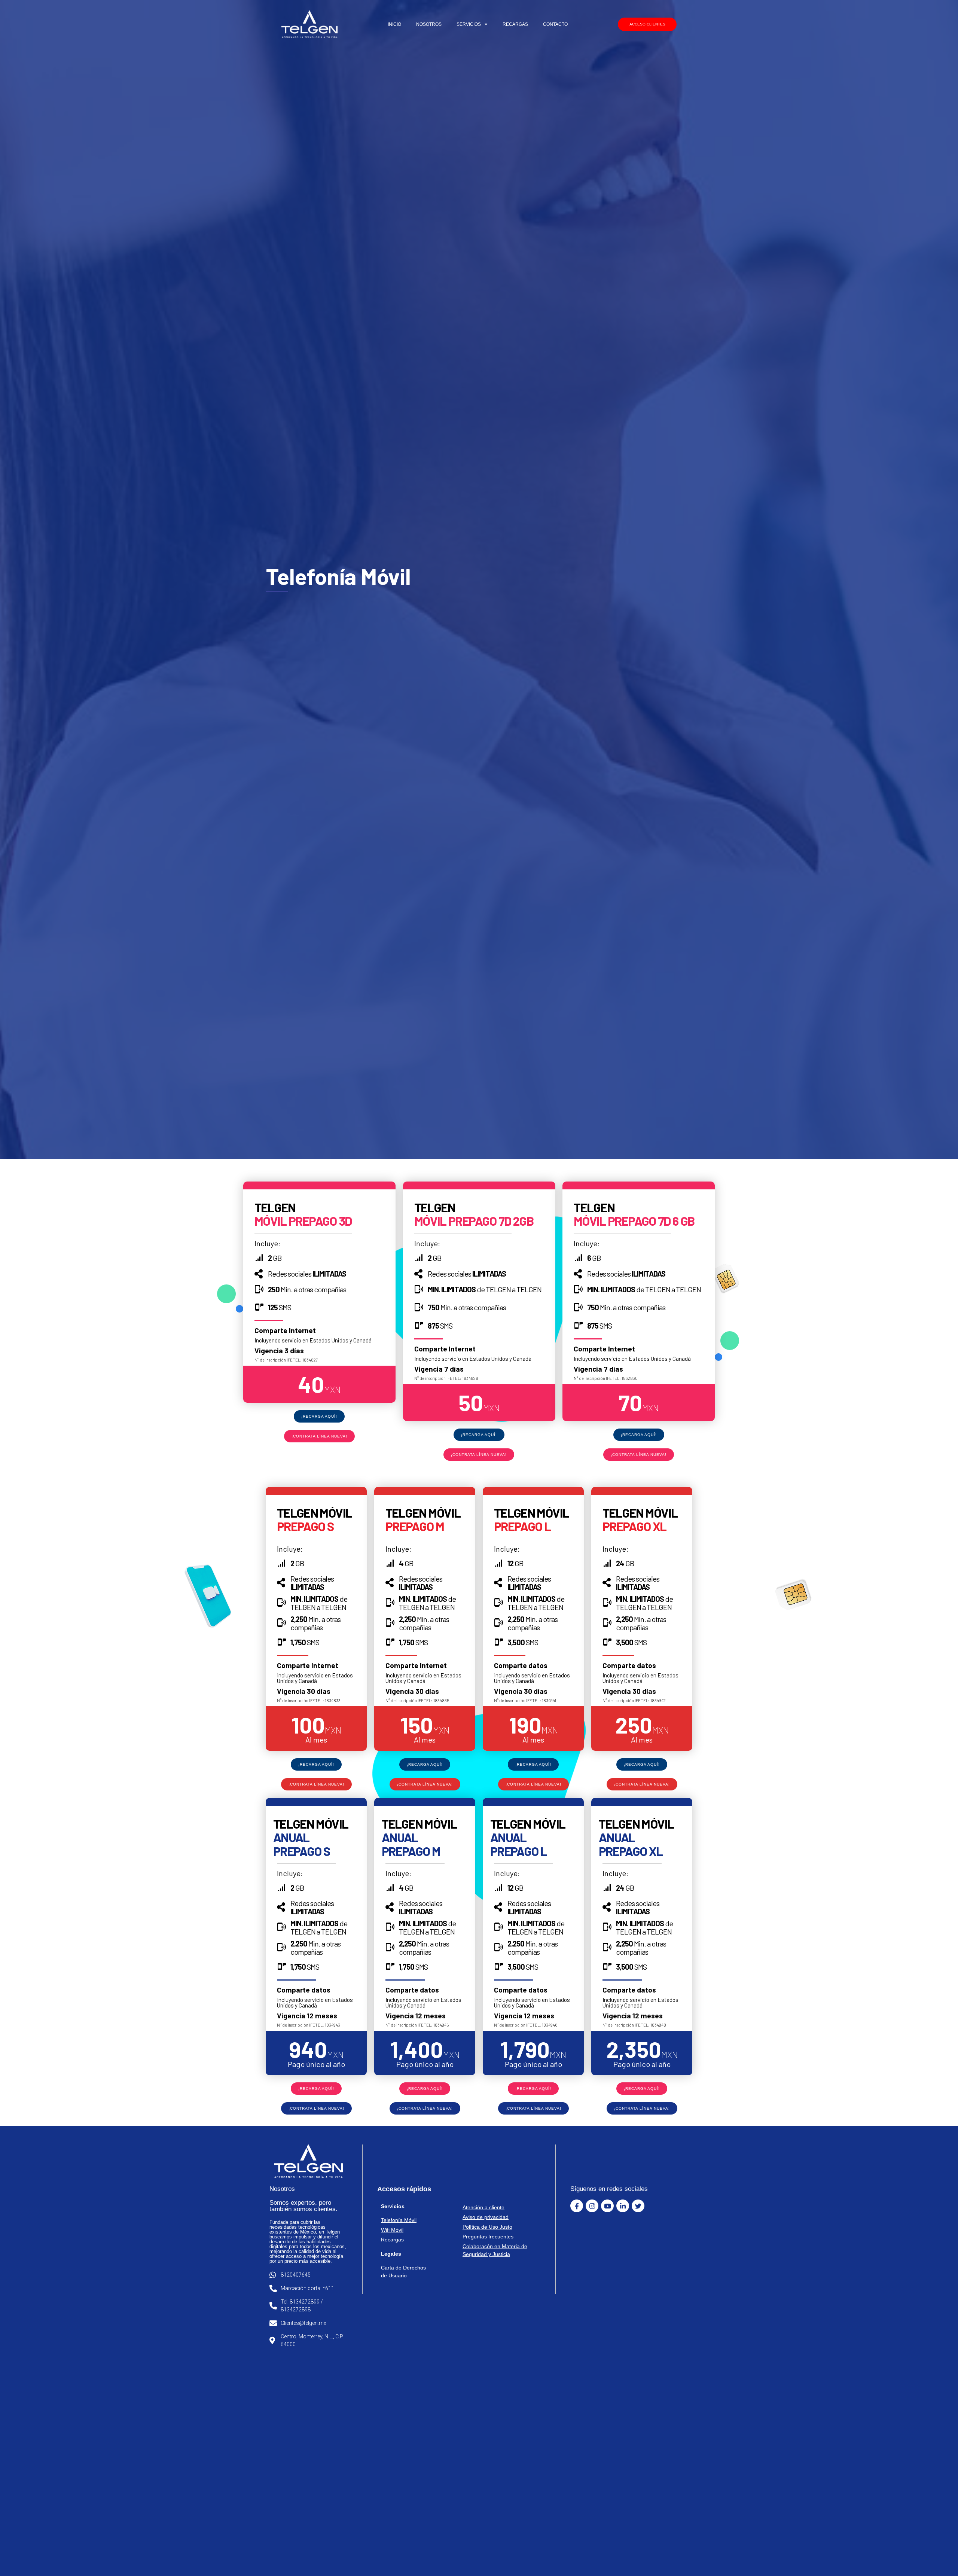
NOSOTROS (429, 24)
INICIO (394, 24)
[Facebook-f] (577, 2206)
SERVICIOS (469, 24)
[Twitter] (638, 2206)
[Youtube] (607, 2206)
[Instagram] (592, 2206)
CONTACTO (555, 24)
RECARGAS (515, 24)
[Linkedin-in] (623, 2206)
